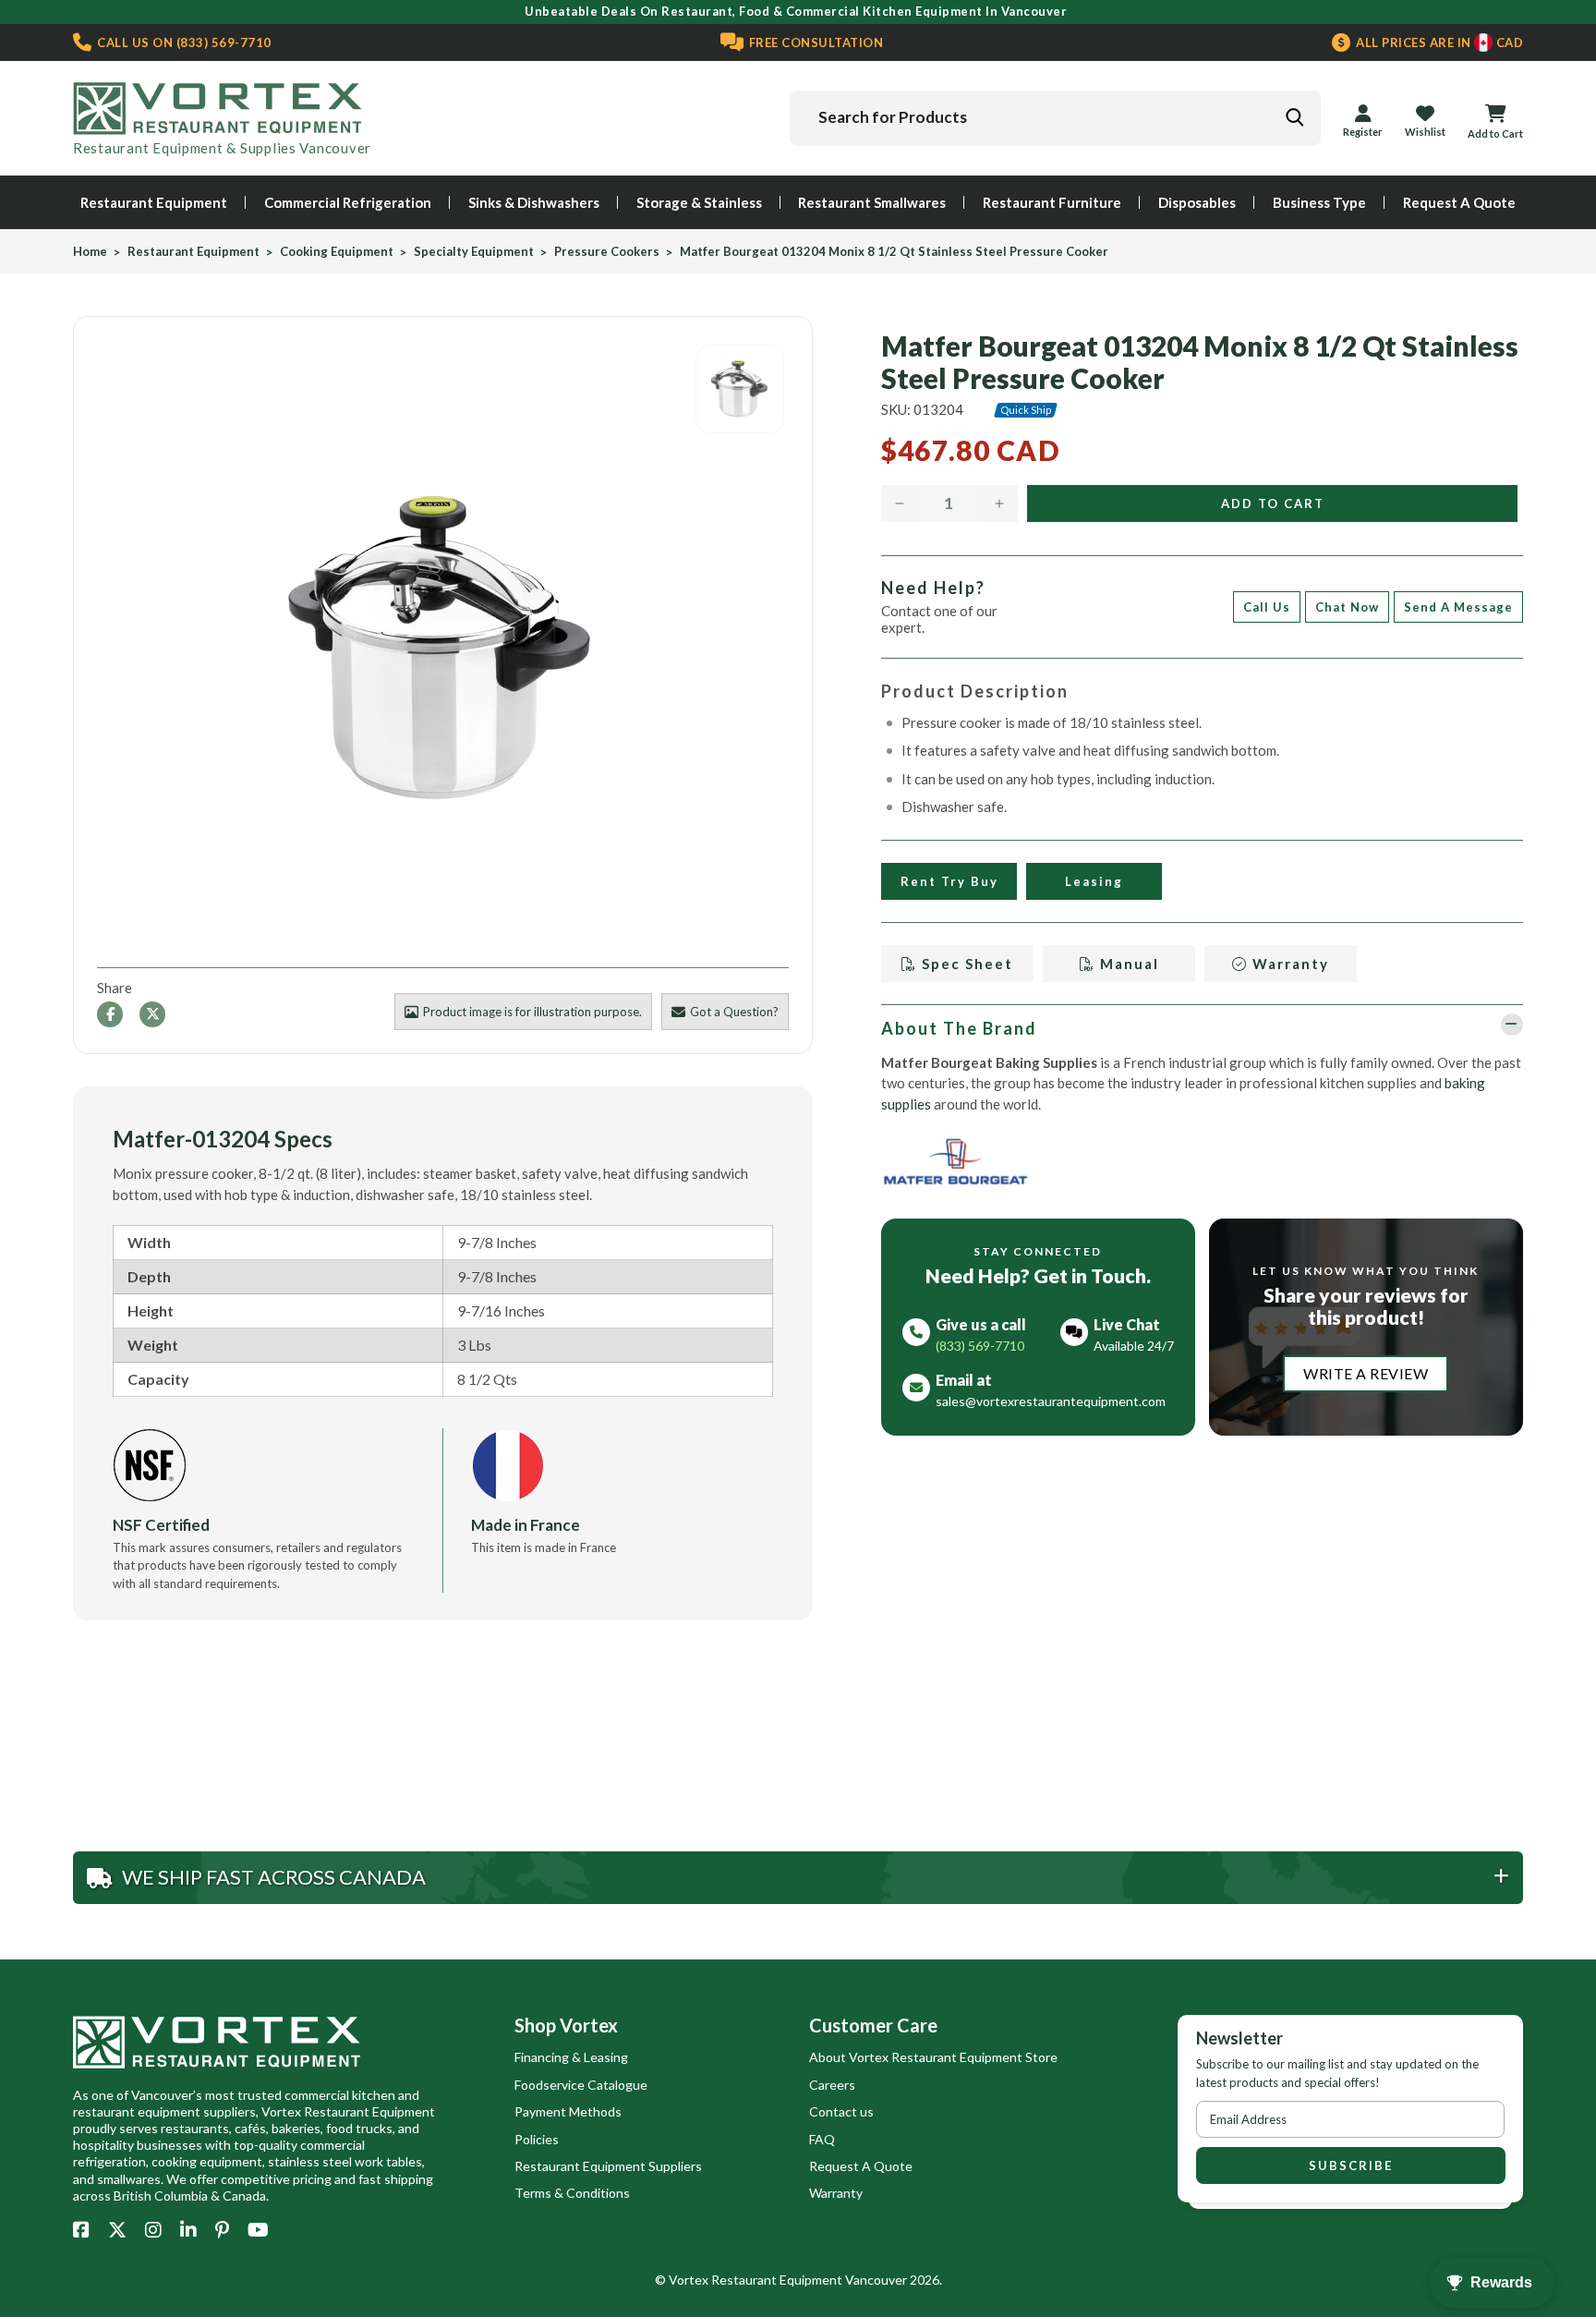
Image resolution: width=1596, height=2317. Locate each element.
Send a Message (1458, 607)
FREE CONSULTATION (814, 42)
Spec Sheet (965, 964)
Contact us (841, 2111)
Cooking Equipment (337, 252)
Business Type (1319, 202)
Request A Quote (1459, 202)
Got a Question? (734, 1012)
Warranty (1288, 964)
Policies (537, 2139)
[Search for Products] (1294, 117)
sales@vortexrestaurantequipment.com (1051, 1401)
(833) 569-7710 (183, 42)
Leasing (1094, 881)
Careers (832, 2085)
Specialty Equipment (474, 252)
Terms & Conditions (572, 2193)
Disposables (1197, 202)
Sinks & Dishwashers (534, 202)
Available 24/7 (1134, 1346)
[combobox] (1055, 118)
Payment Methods (568, 2111)
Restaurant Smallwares (872, 202)
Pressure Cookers (607, 252)
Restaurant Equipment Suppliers (608, 2166)
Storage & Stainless (699, 202)
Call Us (1267, 607)
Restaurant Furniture (1052, 202)
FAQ (822, 2139)
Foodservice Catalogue (581, 2085)
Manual (1126, 964)
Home (90, 252)
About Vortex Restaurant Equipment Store (933, 2057)
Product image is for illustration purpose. (532, 1012)
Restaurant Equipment (154, 202)
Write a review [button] (1366, 1373)
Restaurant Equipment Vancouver (809, 2280)
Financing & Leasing (571, 2057)
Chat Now (1347, 607)
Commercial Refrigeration (348, 202)
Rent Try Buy (949, 881)
